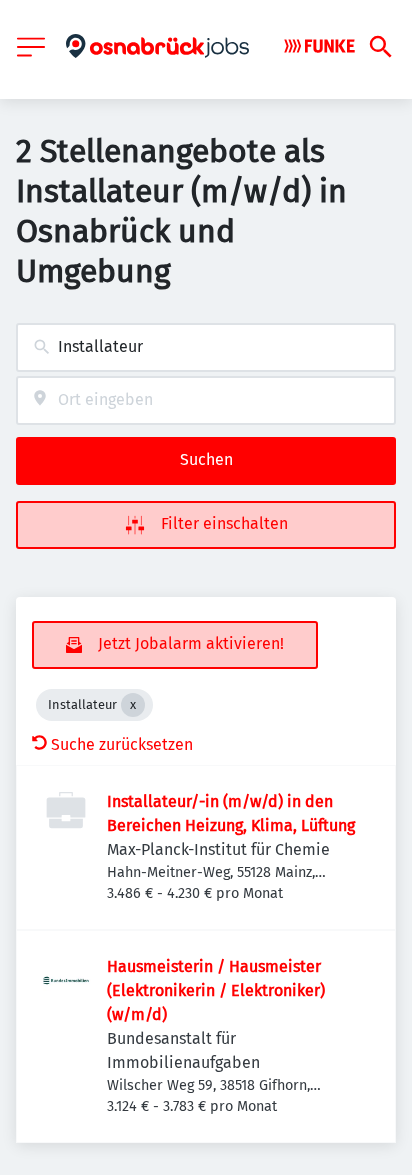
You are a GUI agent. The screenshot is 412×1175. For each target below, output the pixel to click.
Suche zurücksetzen (122, 744)
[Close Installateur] (133, 705)
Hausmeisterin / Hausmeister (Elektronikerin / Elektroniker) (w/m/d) (216, 990)
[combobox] (206, 347)
